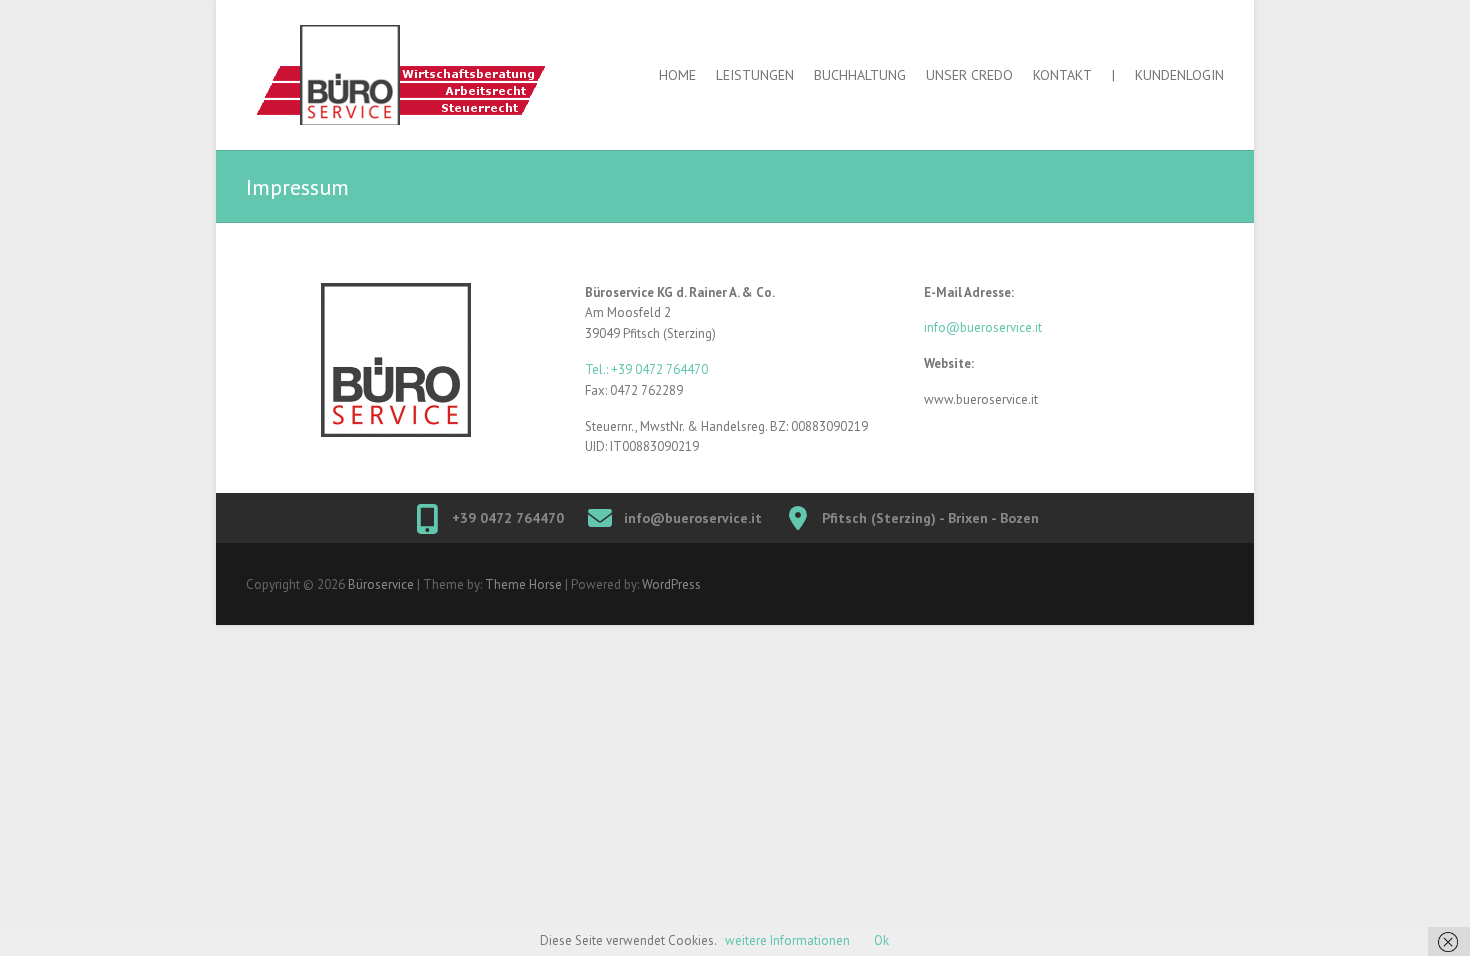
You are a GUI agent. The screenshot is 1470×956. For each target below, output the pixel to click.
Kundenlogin (1179, 75)
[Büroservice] (421, 75)
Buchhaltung (860, 75)
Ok (881, 940)
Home (677, 75)
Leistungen (755, 75)
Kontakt (1062, 75)
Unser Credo (969, 75)
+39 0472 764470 (508, 518)
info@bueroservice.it (983, 327)
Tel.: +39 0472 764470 (646, 369)
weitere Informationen (787, 940)
